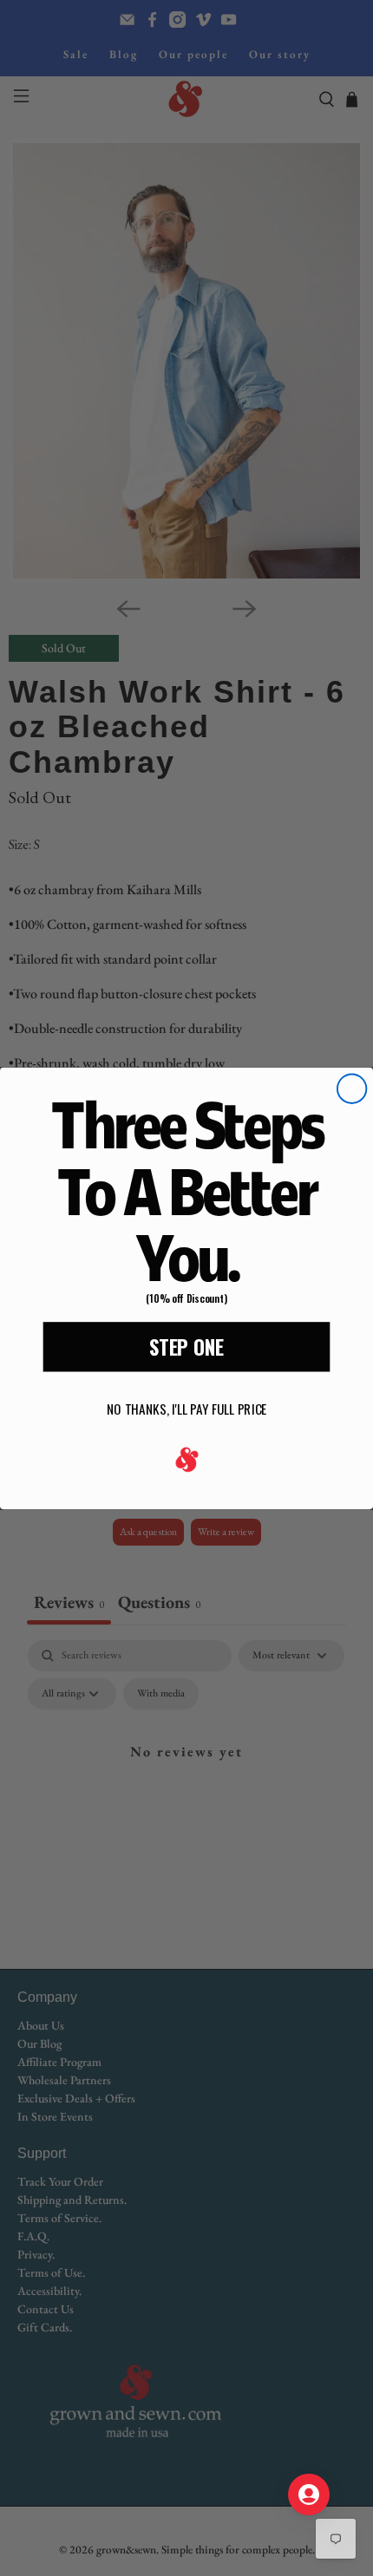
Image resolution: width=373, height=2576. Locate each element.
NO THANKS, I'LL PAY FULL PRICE (186, 1409)
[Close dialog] (352, 1088)
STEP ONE (186, 1346)
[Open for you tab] (309, 2494)
